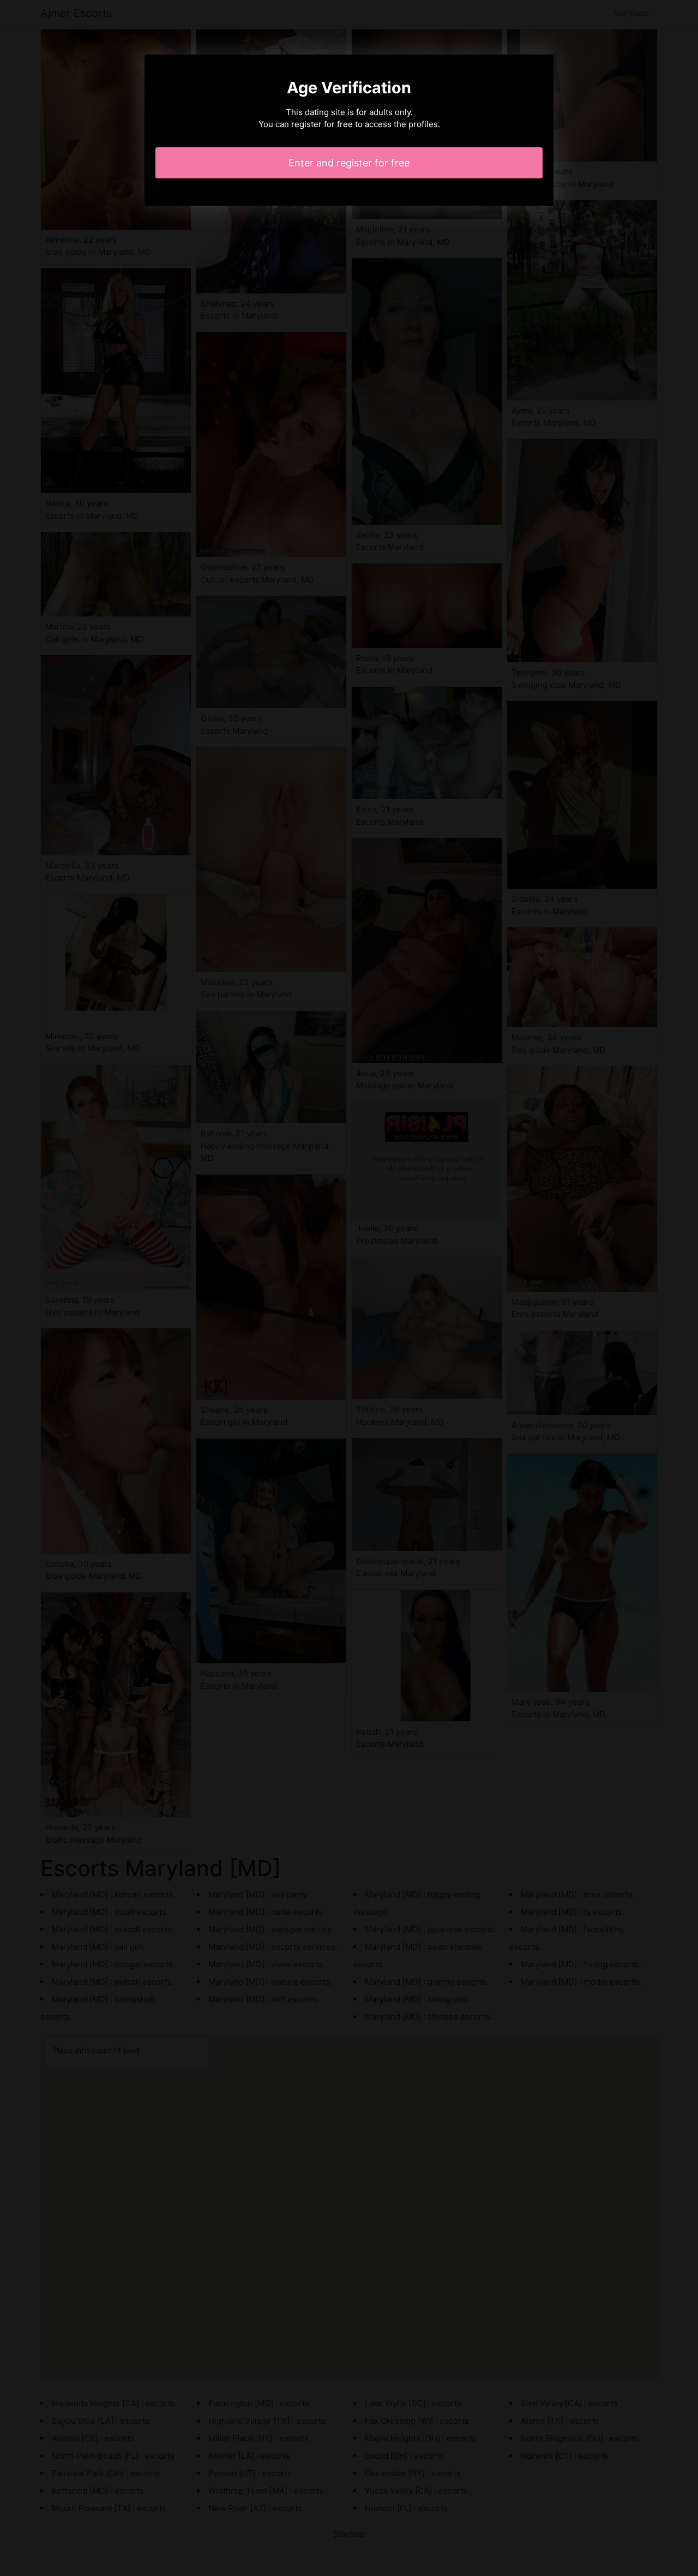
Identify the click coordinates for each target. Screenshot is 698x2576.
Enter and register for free (349, 163)
